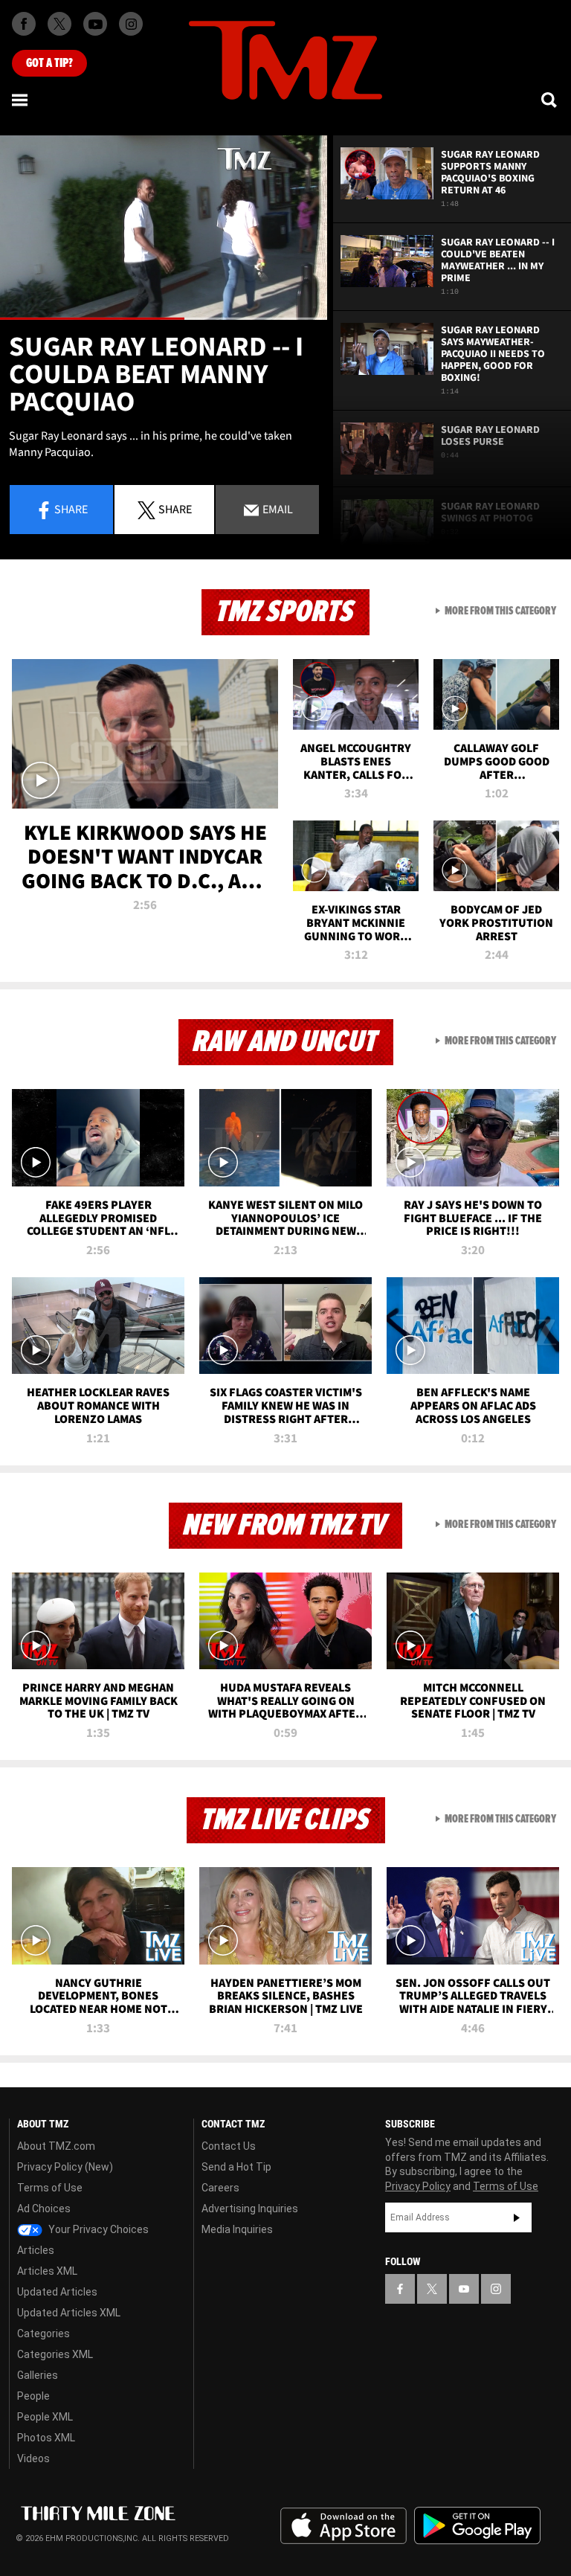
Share (71, 509)
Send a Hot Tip (236, 2167)
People (33, 2396)
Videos (33, 2458)
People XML (45, 2417)
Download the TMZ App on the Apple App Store (343, 2526)
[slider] (164, 319)
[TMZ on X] (59, 24)
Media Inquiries (237, 2229)
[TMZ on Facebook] (24, 24)
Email (277, 509)
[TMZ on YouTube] (464, 2289)
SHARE (175, 509)
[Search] (550, 100)
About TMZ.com (56, 2146)
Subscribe (517, 2217)
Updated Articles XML (69, 2313)
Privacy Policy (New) (65, 2167)
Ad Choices (44, 2209)
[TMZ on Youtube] (95, 24)
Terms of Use (50, 2188)
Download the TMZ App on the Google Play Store (477, 2526)
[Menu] (21, 100)
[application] (164, 228)
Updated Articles (57, 2292)
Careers (220, 2188)
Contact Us (229, 2146)
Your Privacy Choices (97, 2229)
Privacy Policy (418, 2186)
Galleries (38, 2375)
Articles (36, 2250)
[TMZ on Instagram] (131, 24)
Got (49, 63)
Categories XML (55, 2354)
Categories (43, 2334)
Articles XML (47, 2271)
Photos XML (46, 2438)
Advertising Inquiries (250, 2209)
